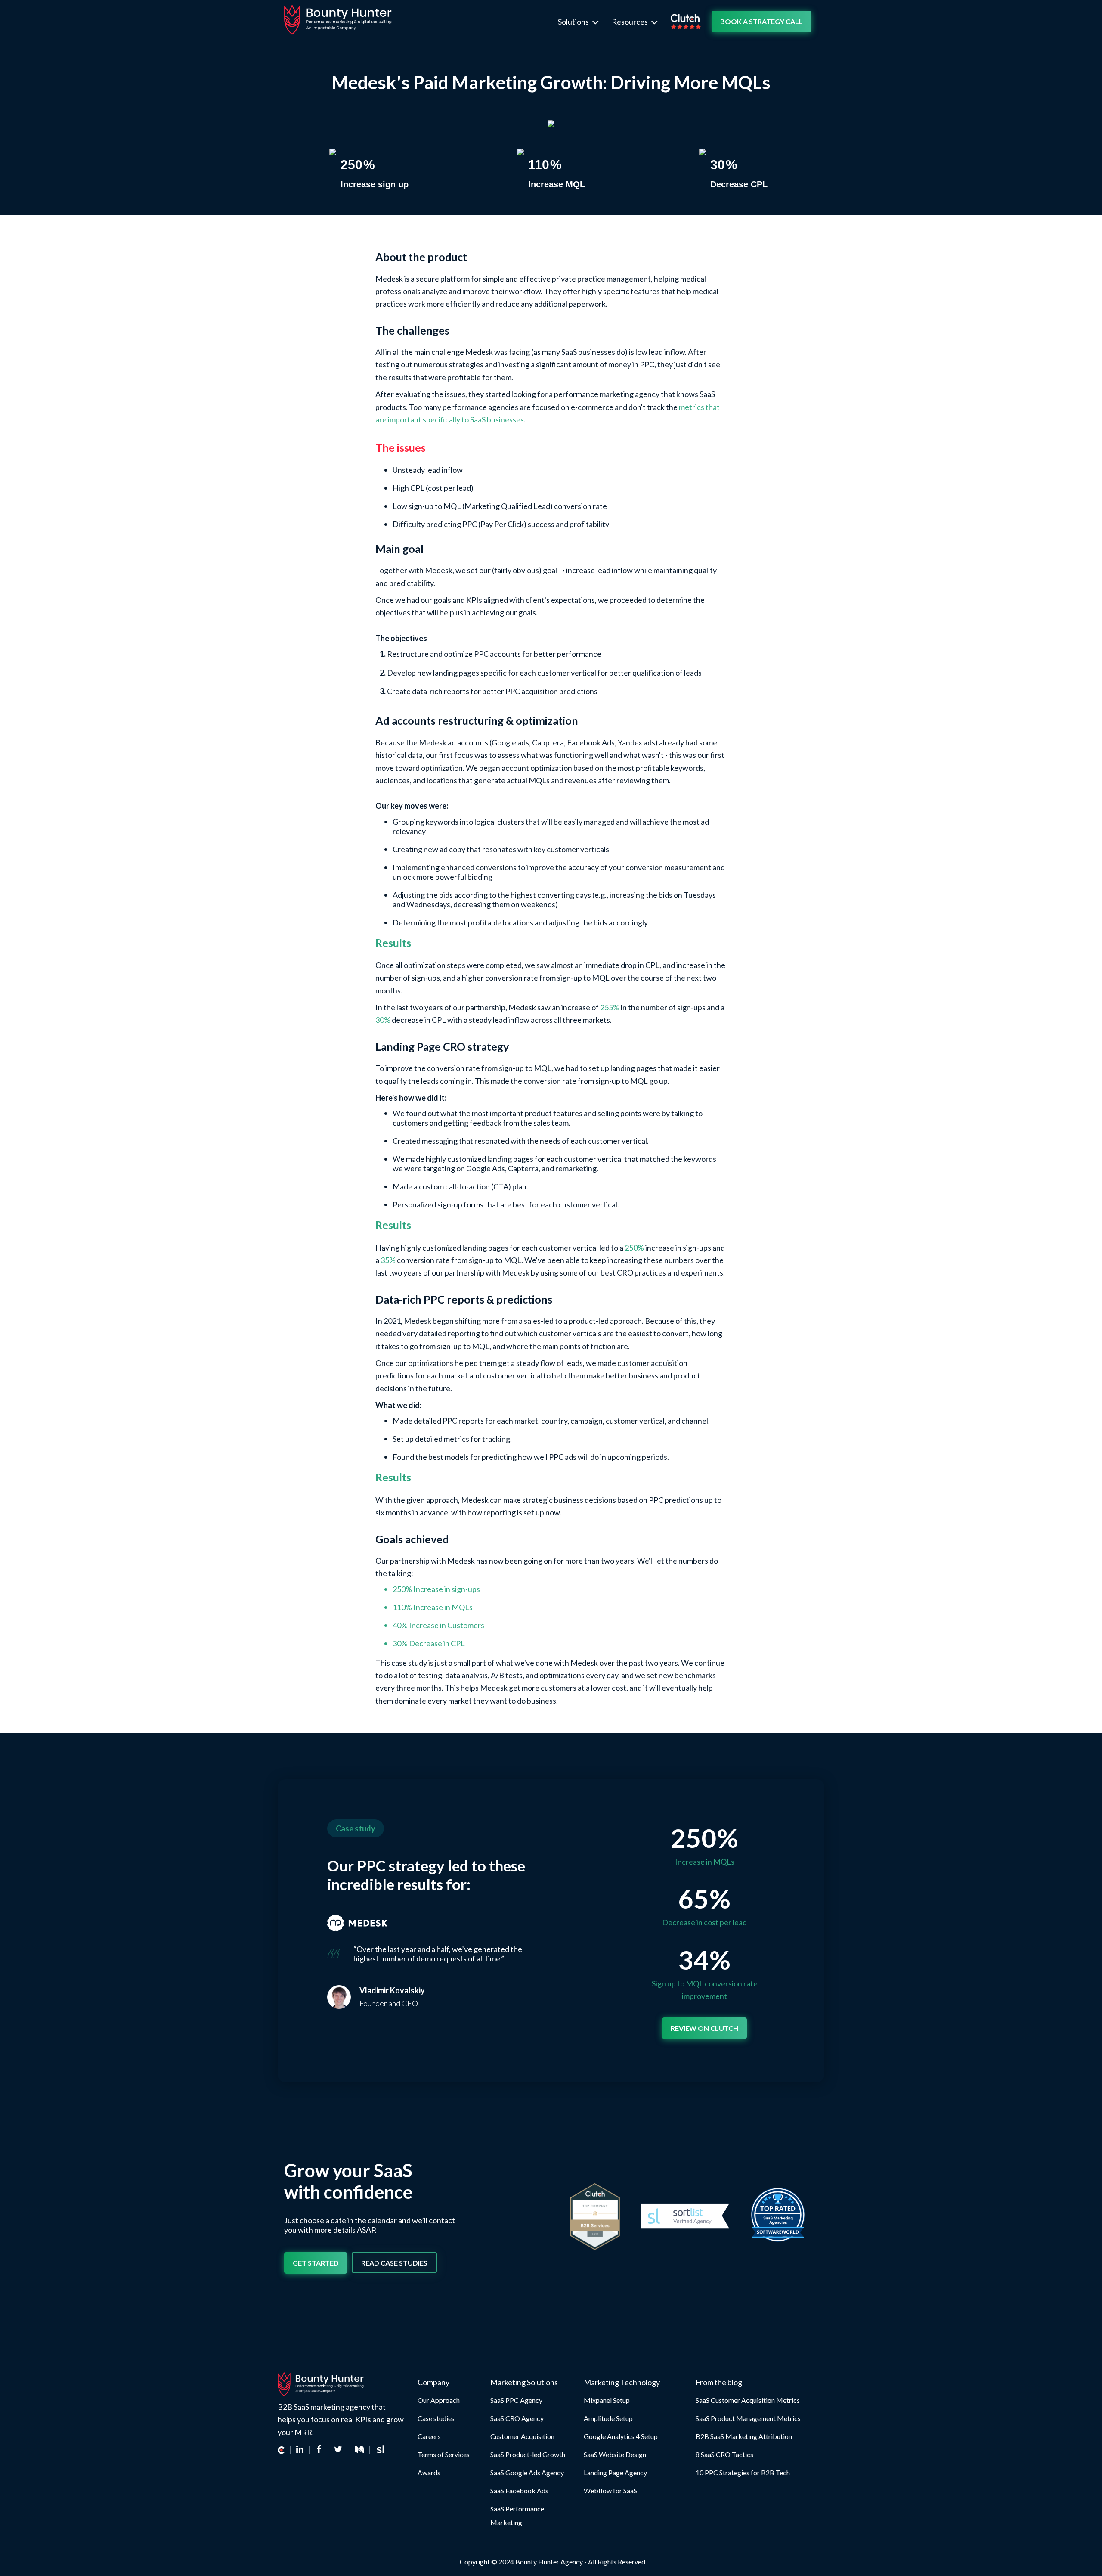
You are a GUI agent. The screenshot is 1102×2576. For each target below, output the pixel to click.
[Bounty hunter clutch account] (284, 2450)
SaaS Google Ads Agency (527, 2472)
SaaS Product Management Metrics (748, 2418)
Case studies (436, 2418)
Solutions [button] (574, 22)
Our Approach (439, 2400)
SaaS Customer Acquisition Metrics (748, 2400)
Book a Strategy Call (761, 21)
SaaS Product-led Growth (528, 2454)
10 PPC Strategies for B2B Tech (743, 2472)
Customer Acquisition (522, 2436)
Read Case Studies (394, 2263)
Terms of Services (444, 2454)
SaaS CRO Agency (517, 2418)
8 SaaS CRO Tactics (724, 2454)
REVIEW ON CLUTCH (704, 2028)
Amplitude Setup (608, 2418)
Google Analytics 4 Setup (621, 2436)
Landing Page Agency (615, 2472)
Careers (429, 2436)
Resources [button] (630, 22)
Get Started (316, 2263)
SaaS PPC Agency (516, 2400)
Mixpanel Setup (607, 2400)
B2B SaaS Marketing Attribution (744, 2436)
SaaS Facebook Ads (519, 2491)
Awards (429, 2472)
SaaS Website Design (615, 2454)
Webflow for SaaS (610, 2491)
